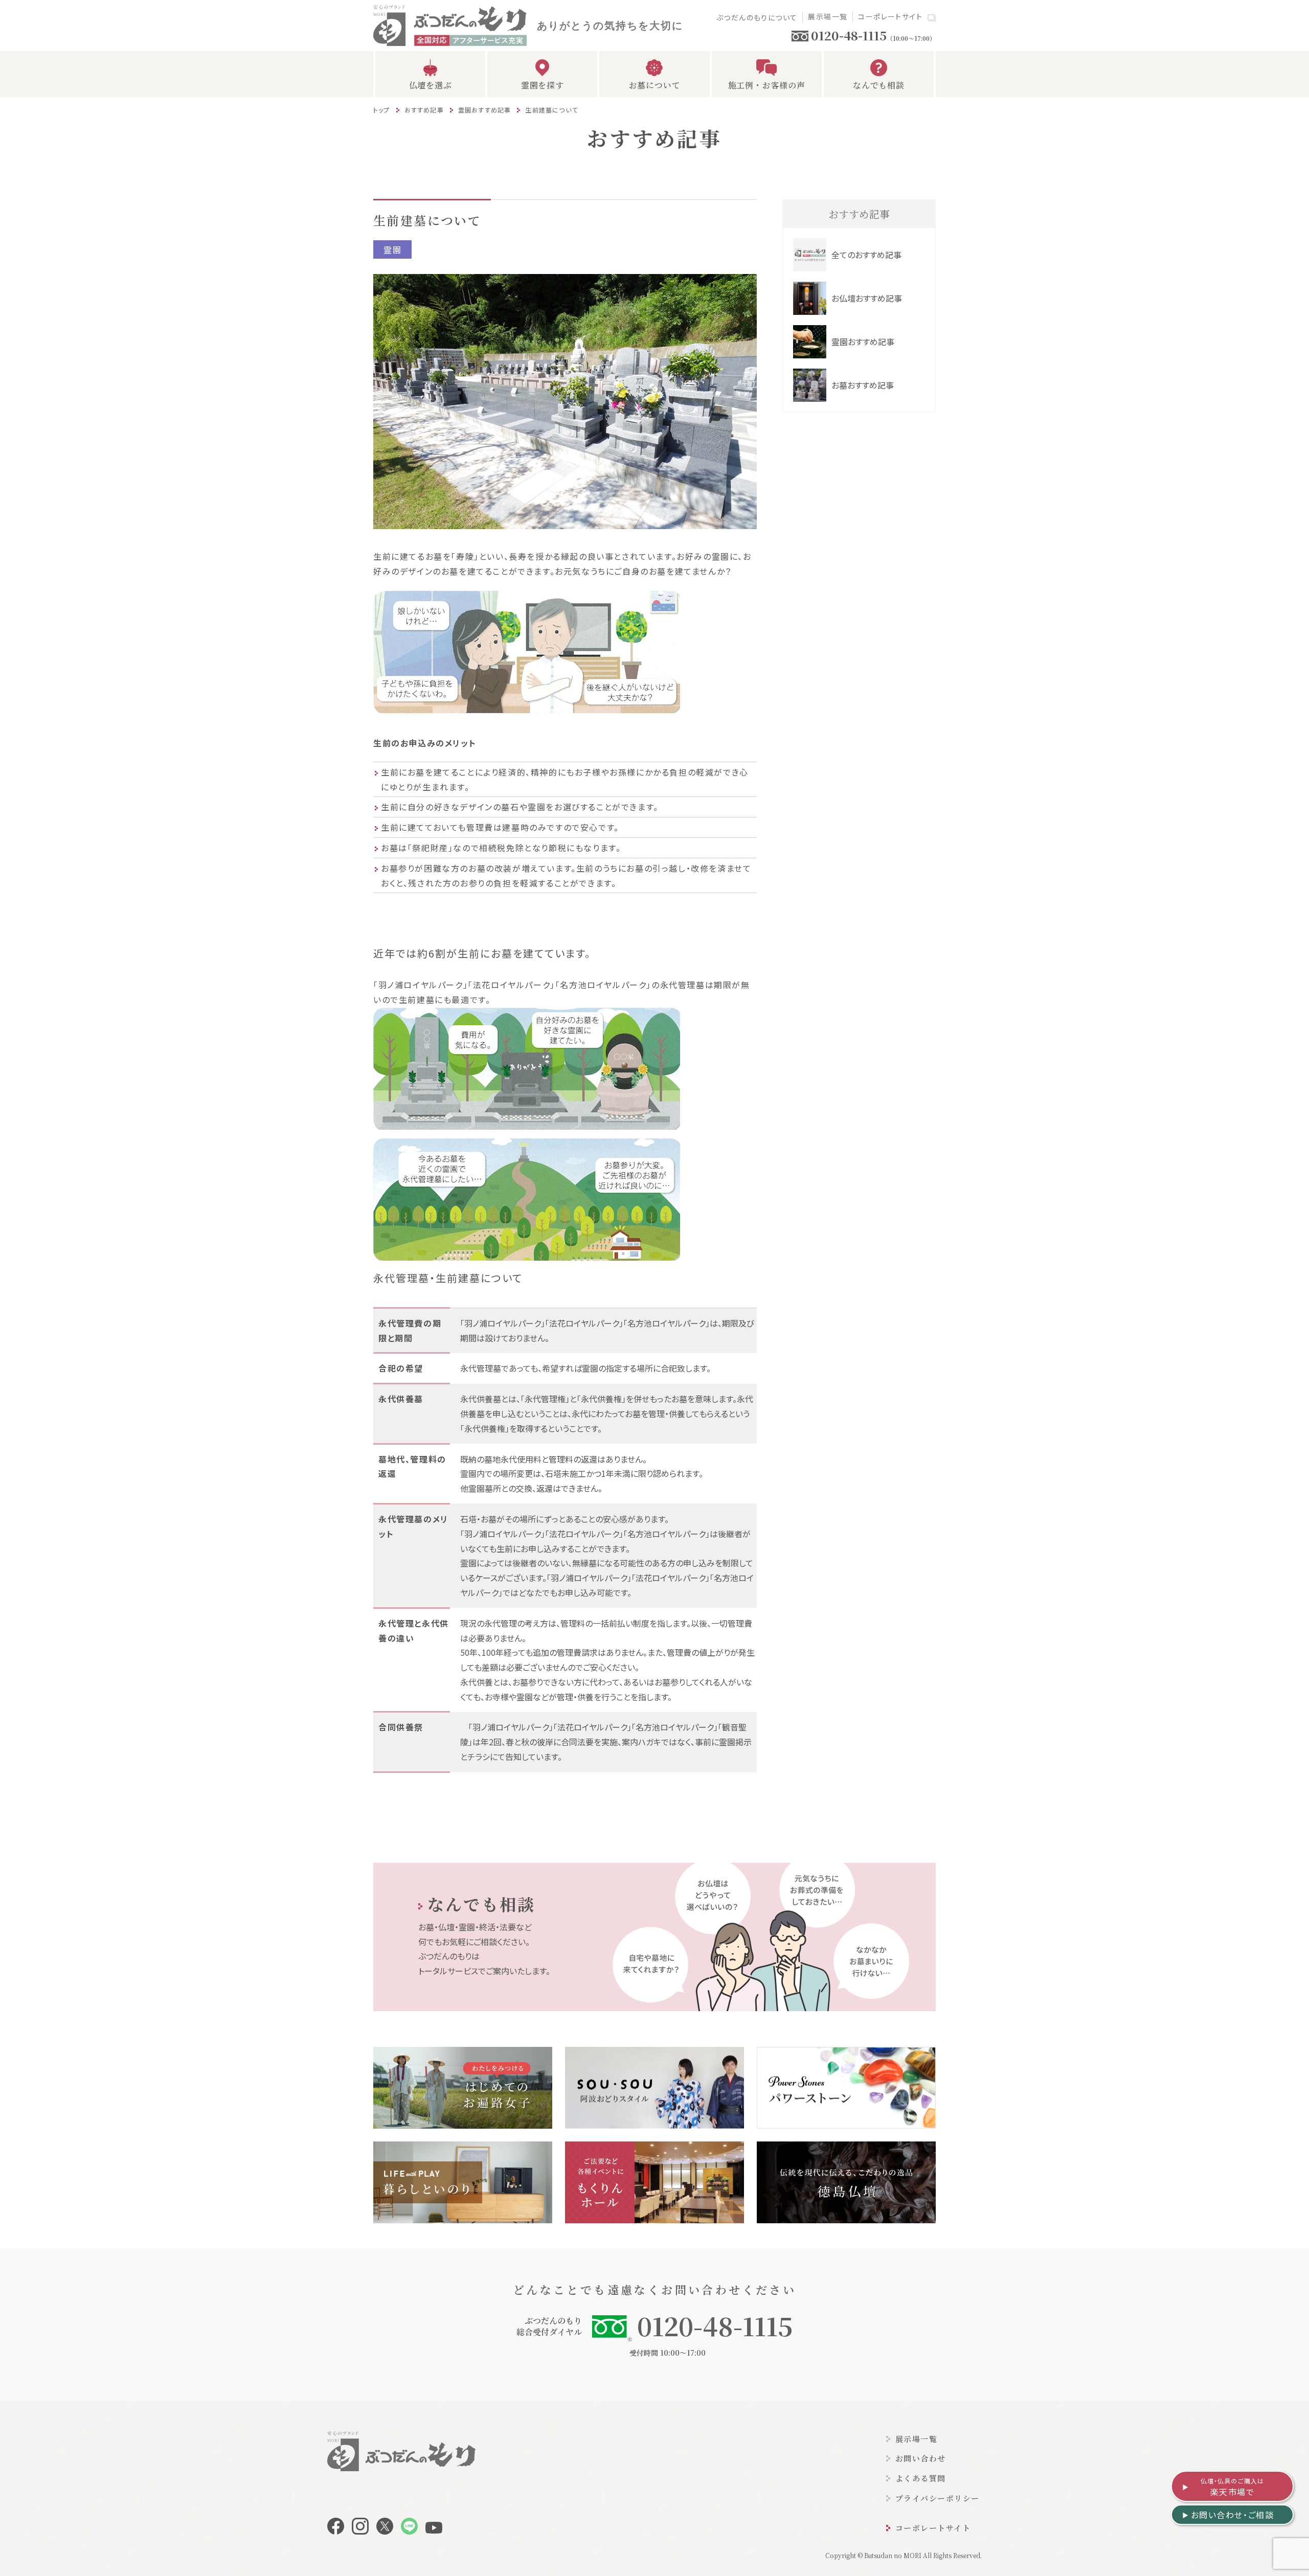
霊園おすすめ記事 (485, 110)
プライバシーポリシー (938, 2498)
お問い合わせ (921, 2458)
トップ (382, 110)
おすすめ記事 (424, 110)
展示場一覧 (828, 16)
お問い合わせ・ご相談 (1233, 2515)
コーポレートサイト (890, 16)
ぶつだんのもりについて (757, 17)
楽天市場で (1233, 2487)
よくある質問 (921, 2478)
